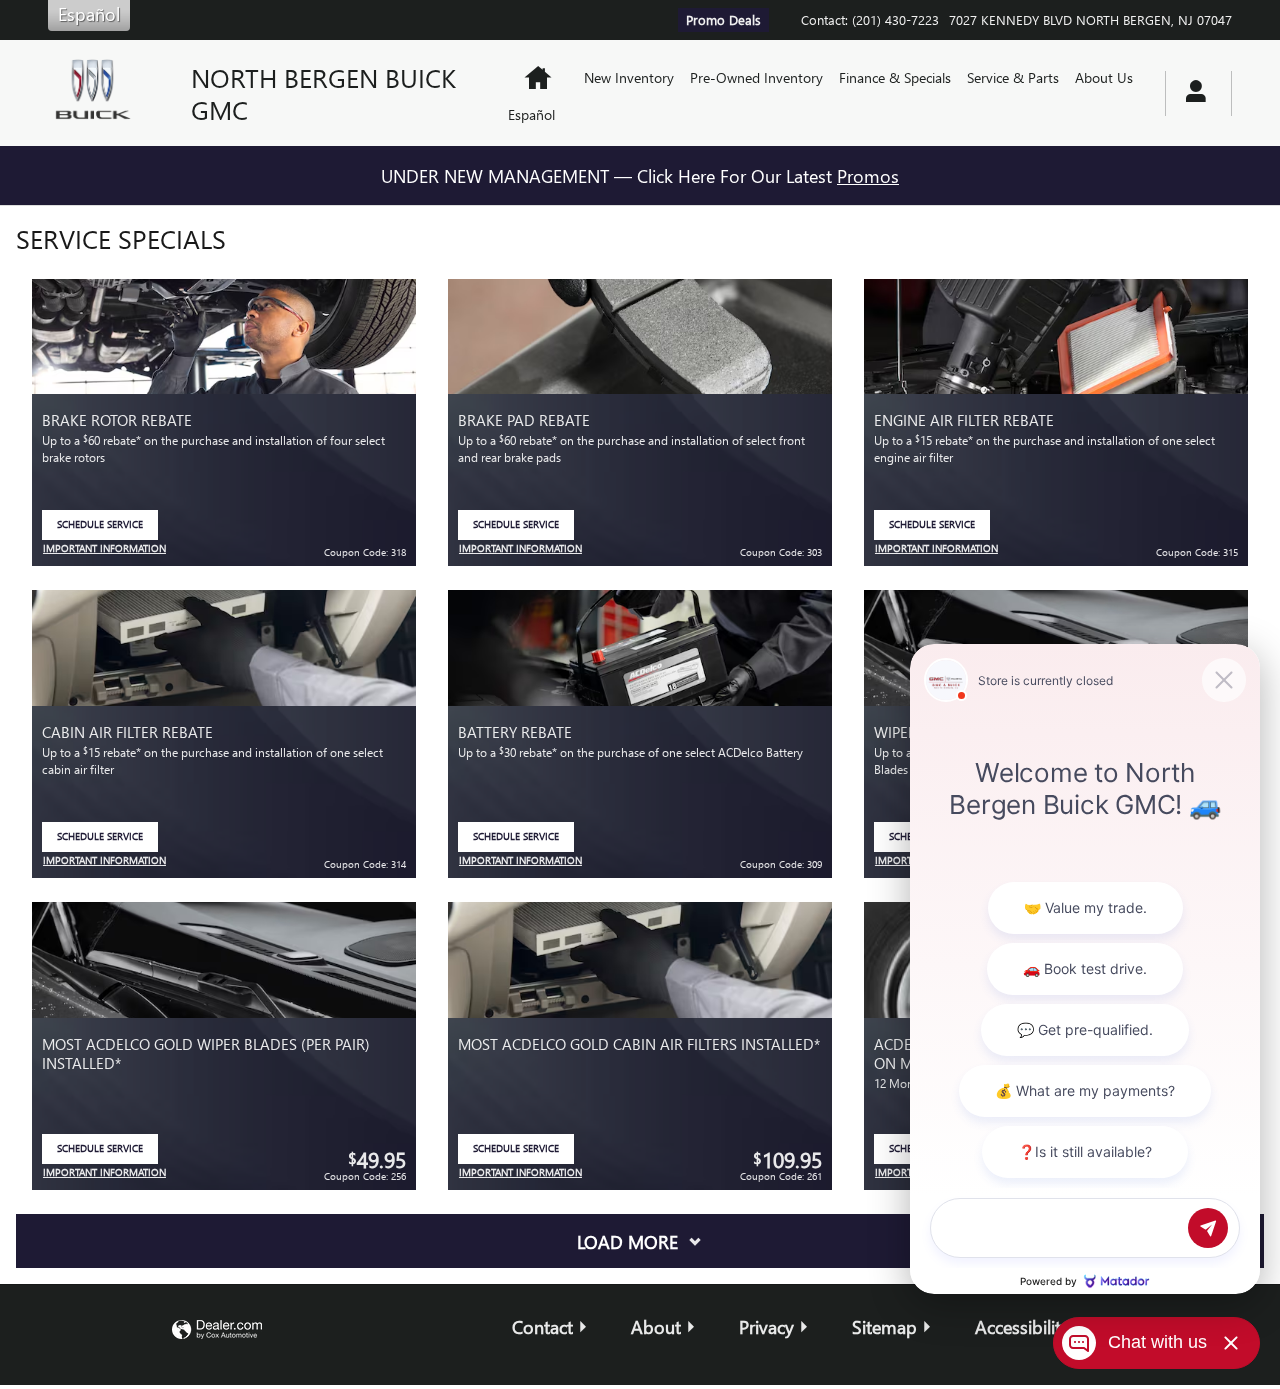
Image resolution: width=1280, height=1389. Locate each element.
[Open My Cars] (1190, 94)
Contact (542, 1326)
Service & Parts (1013, 77)
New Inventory (629, 77)
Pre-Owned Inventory (756, 77)
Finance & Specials (895, 77)
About (656, 1326)
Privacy (766, 1326)
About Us (1104, 77)
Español (531, 114)
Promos (868, 175)
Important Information (104, 549)
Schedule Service (107, 528)
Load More (627, 1241)
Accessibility (1022, 1326)
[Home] (103, 93)
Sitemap (884, 1326)
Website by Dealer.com (217, 1330)
